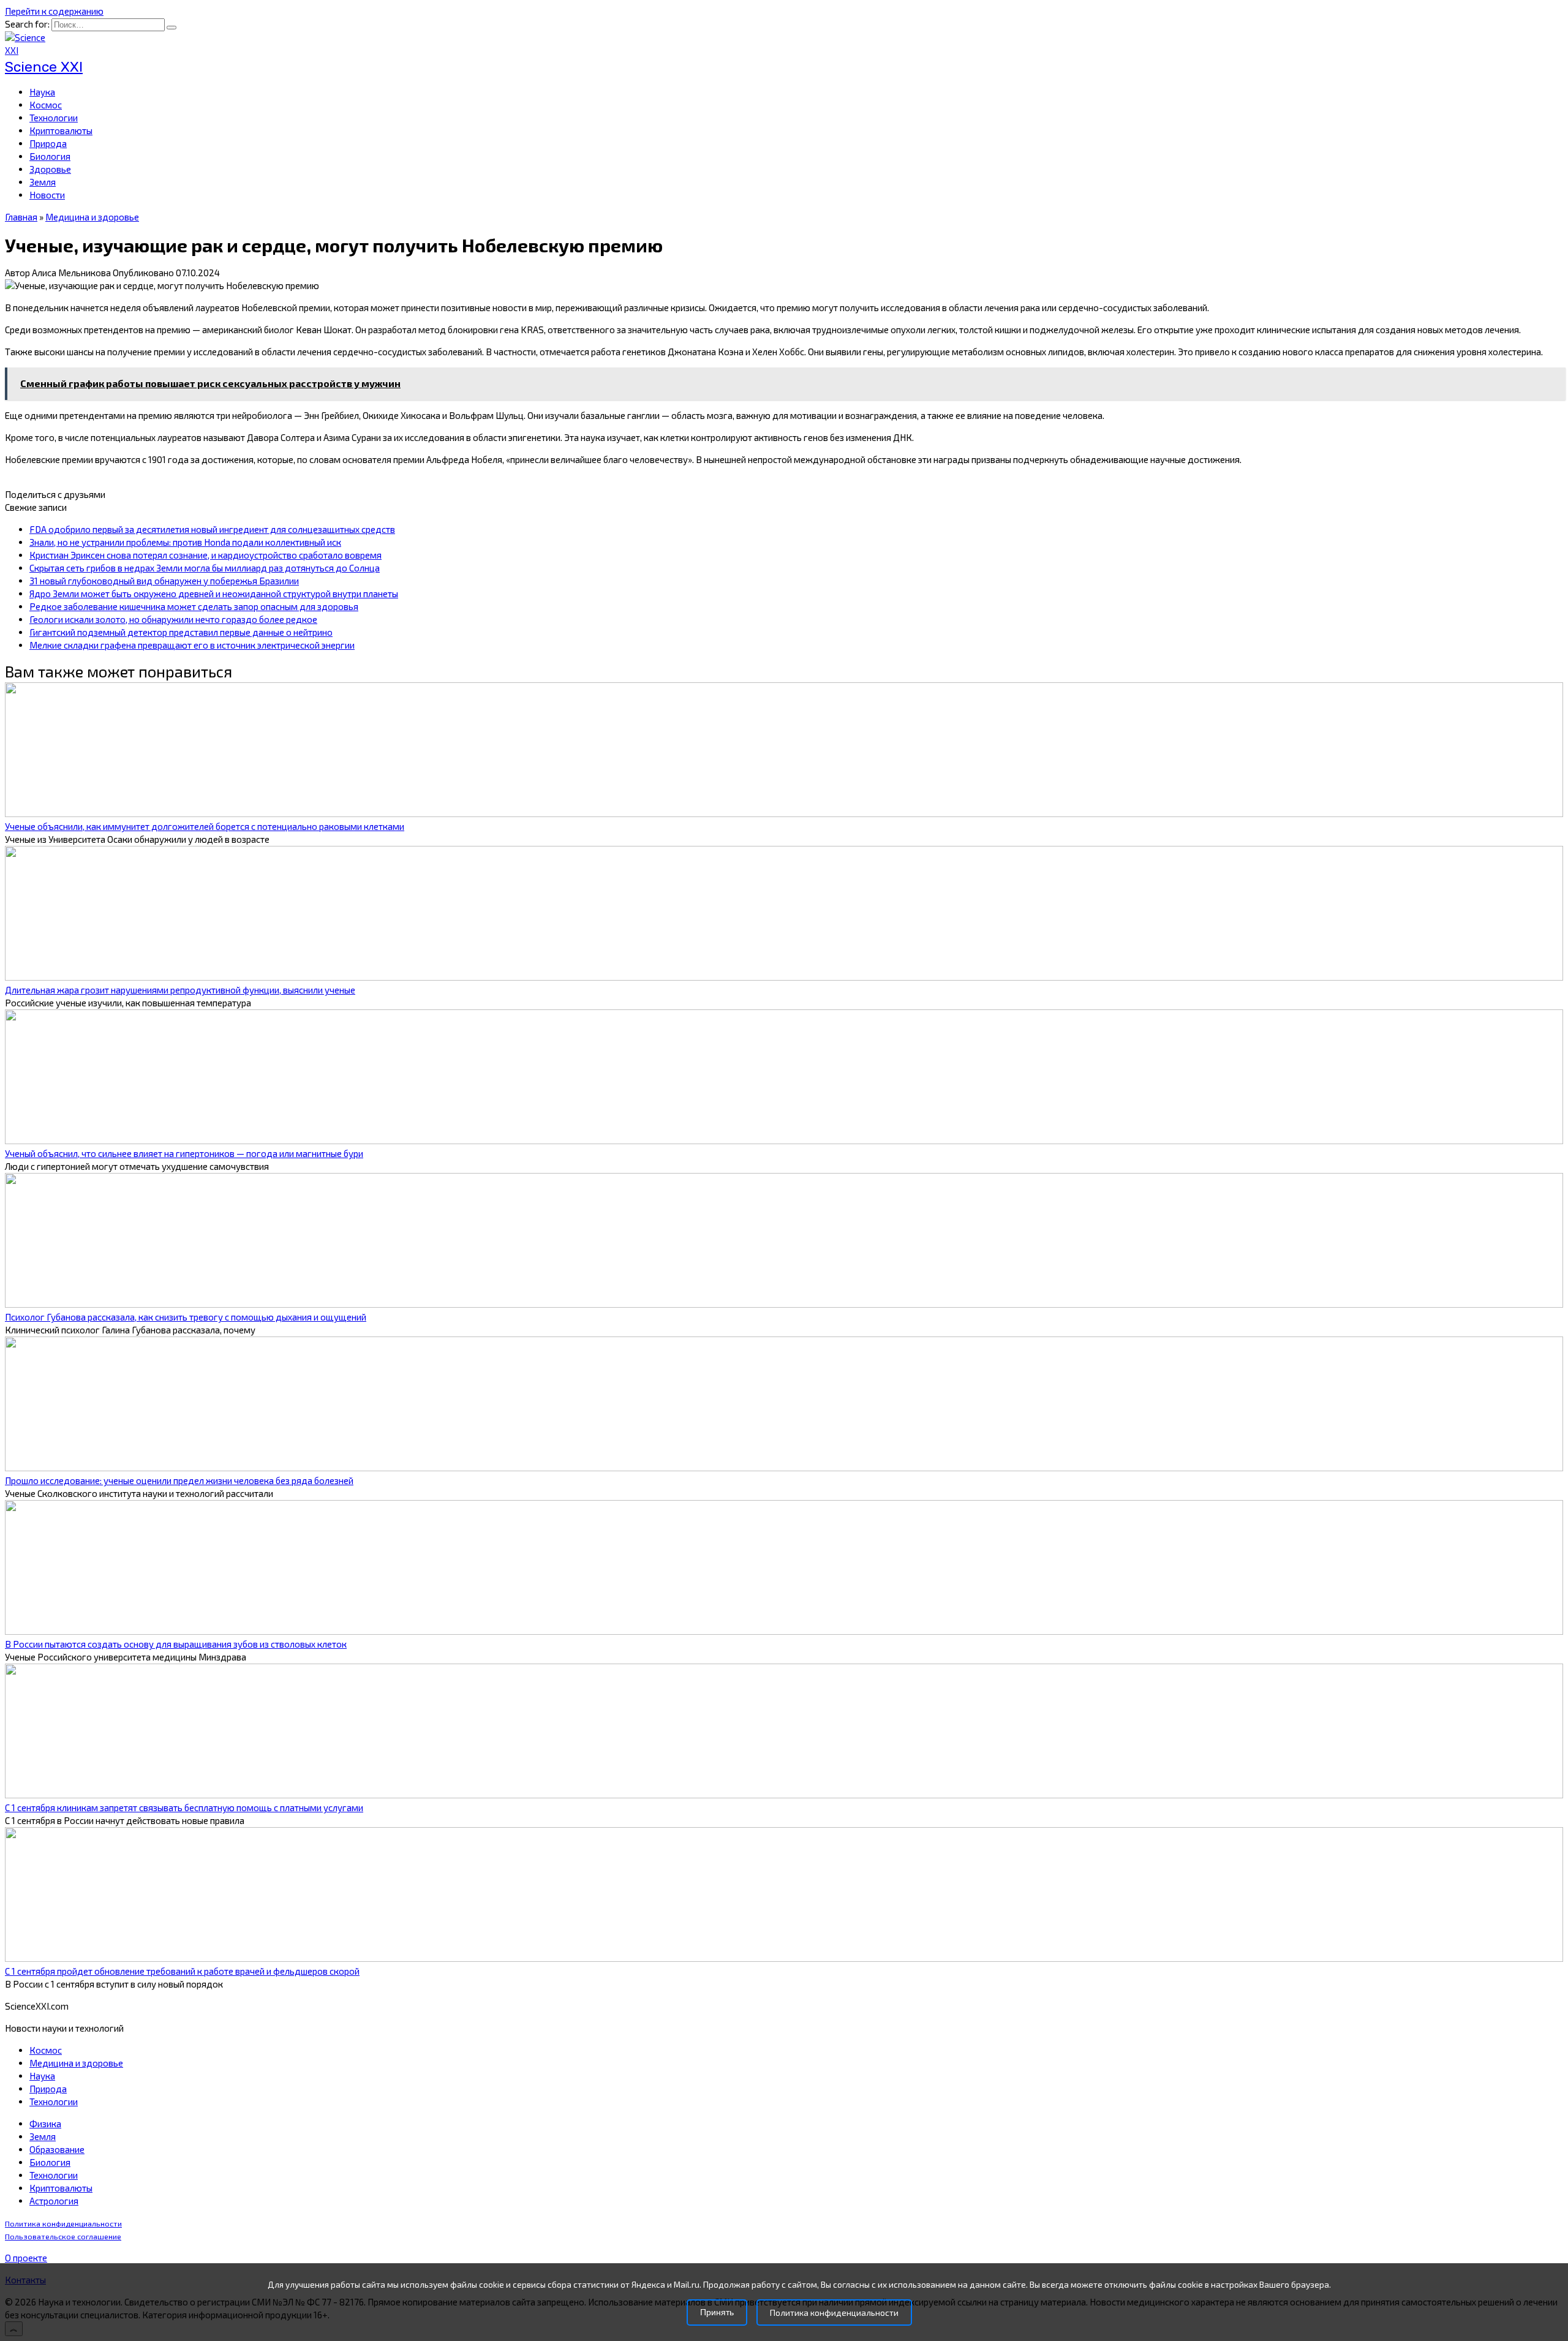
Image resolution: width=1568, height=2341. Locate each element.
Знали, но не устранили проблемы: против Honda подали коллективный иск (185, 542)
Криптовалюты (61, 130)
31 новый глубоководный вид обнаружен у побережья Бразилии (164, 581)
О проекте (26, 2258)
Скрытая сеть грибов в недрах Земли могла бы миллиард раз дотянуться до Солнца (205, 568)
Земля (43, 182)
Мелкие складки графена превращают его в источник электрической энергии (192, 645)
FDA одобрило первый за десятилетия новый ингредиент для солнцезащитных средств (212, 529)
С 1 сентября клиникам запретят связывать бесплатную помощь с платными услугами (184, 1808)
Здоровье (50, 169)
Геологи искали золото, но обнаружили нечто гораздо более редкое (173, 619)
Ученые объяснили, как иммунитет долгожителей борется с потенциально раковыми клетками (205, 826)
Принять (717, 2313)
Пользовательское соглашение (63, 2237)
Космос (46, 105)
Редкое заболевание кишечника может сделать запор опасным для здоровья (194, 606)
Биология (50, 156)
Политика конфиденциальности (63, 2224)
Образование (57, 2149)
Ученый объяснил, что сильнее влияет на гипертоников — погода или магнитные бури (184, 1153)
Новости (47, 195)
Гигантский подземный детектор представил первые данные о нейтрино (181, 632)
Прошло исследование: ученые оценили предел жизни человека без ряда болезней (179, 1480)
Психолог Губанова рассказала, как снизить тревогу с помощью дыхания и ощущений (186, 1317)
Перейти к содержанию (54, 11)
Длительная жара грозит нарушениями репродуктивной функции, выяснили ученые (180, 990)
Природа (48, 143)
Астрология (54, 2201)
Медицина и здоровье (76, 2063)
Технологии (54, 118)
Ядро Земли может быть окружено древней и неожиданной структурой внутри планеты (214, 594)
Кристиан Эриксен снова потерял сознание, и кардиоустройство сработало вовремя (205, 555)
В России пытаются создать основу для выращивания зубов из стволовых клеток (176, 1644)
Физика (45, 2124)
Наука (42, 92)
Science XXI (44, 67)
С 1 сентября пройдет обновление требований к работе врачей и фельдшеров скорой (182, 1971)
